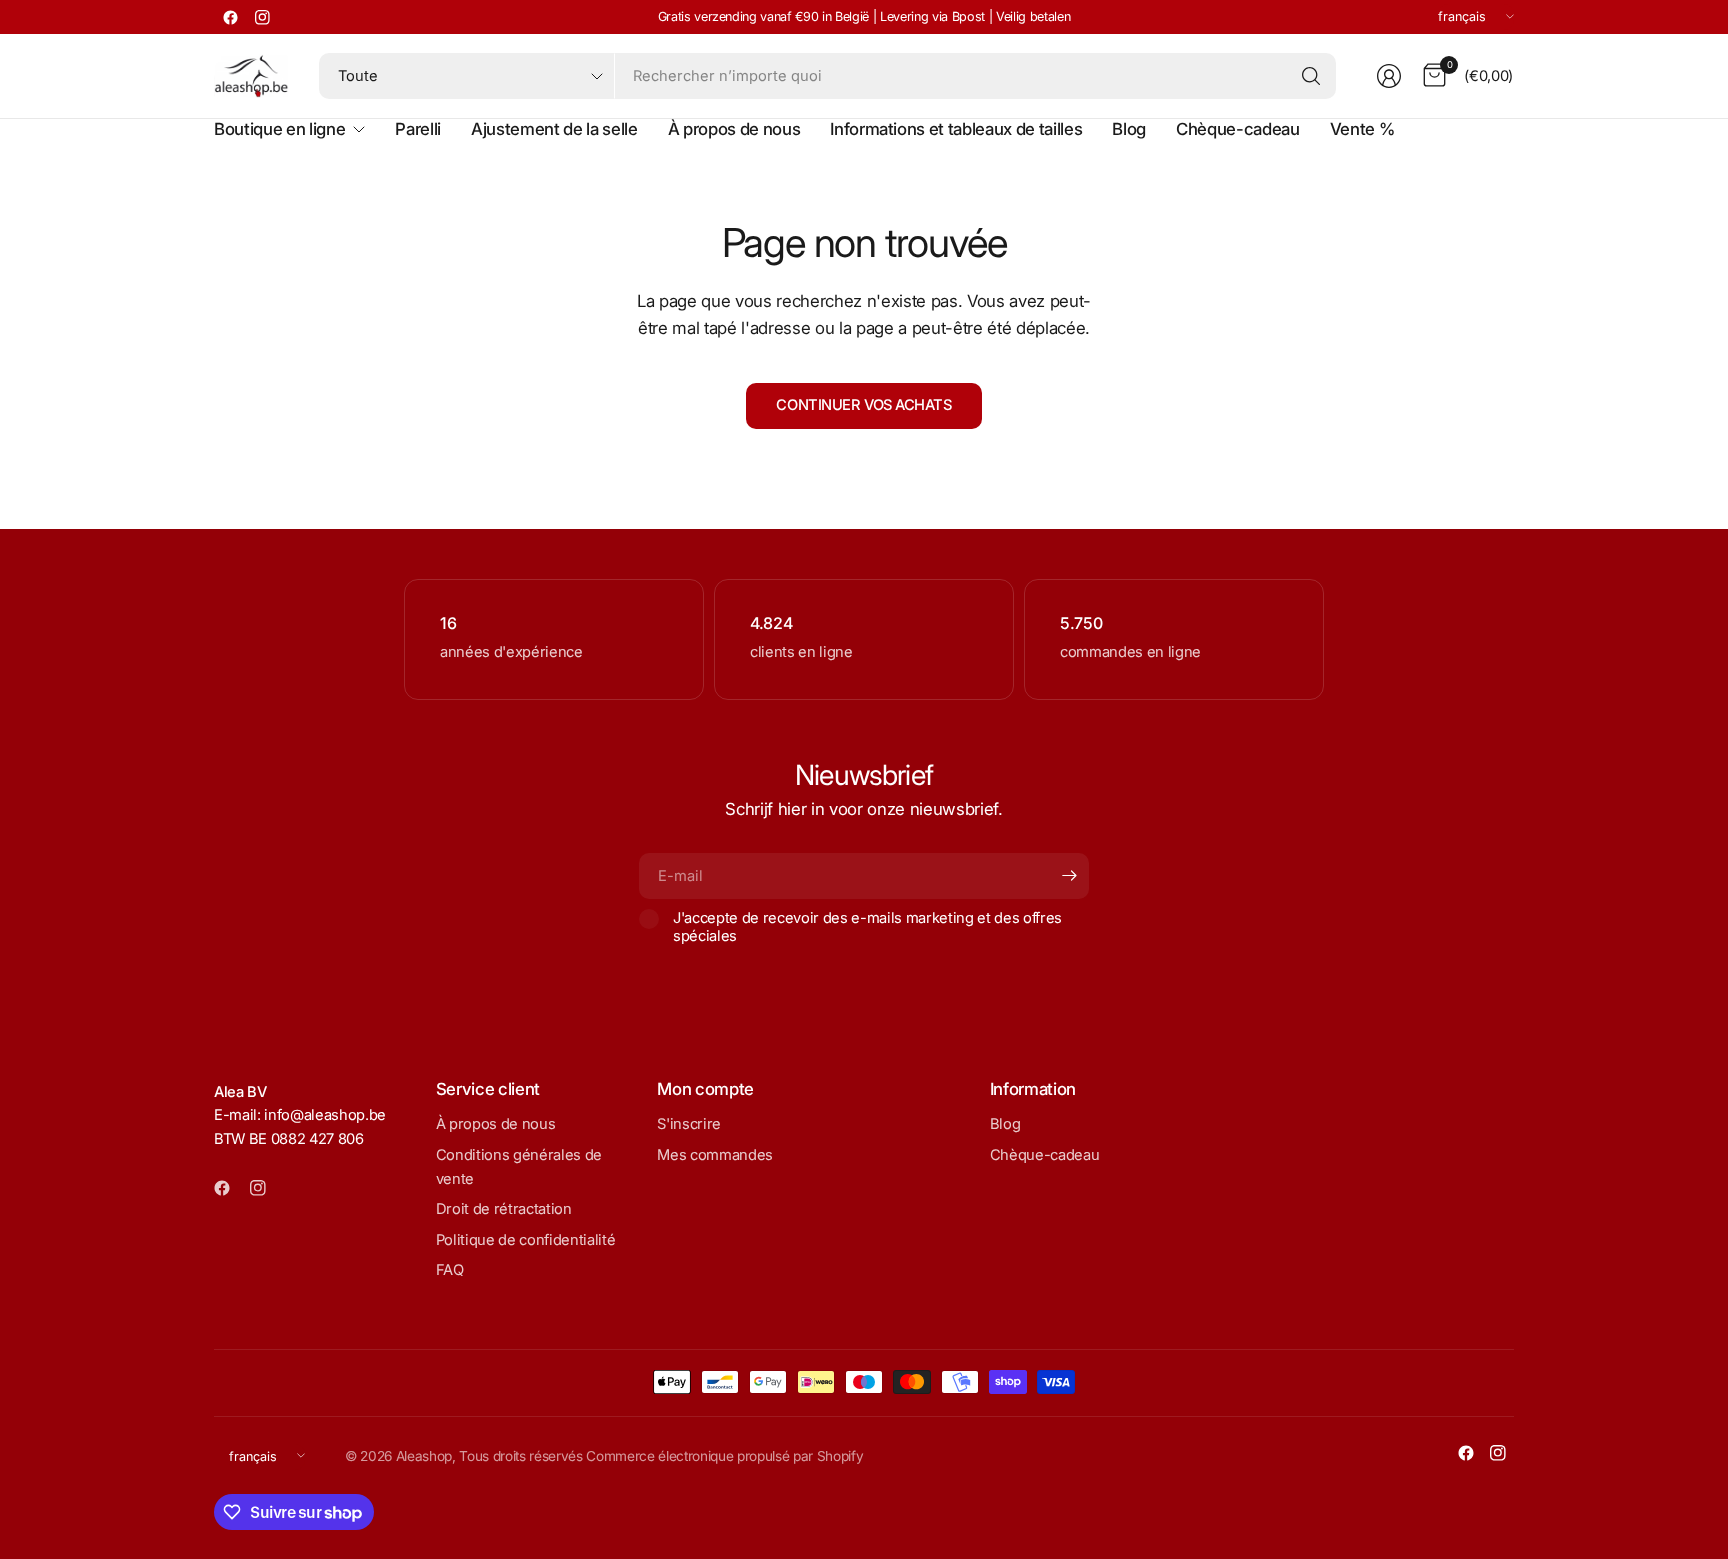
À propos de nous (496, 1124)
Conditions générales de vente (519, 1167)
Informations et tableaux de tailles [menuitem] (956, 129)
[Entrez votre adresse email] (1069, 876)
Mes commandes (715, 1155)
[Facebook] (230, 17)
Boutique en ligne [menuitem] (279, 129)
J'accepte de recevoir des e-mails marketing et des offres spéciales (867, 927)
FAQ (450, 1270)
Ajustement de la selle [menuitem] (554, 129)
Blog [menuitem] (1129, 129)
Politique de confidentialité (526, 1240)
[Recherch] (1311, 76)
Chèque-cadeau (1045, 1155)
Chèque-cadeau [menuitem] (1238, 129)
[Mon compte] (1389, 76)
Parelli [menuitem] (418, 129)
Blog (1005, 1124)
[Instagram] (262, 17)
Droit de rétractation (504, 1209)
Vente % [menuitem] (1362, 129)
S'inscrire (689, 1124)
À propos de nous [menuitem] (734, 129)
